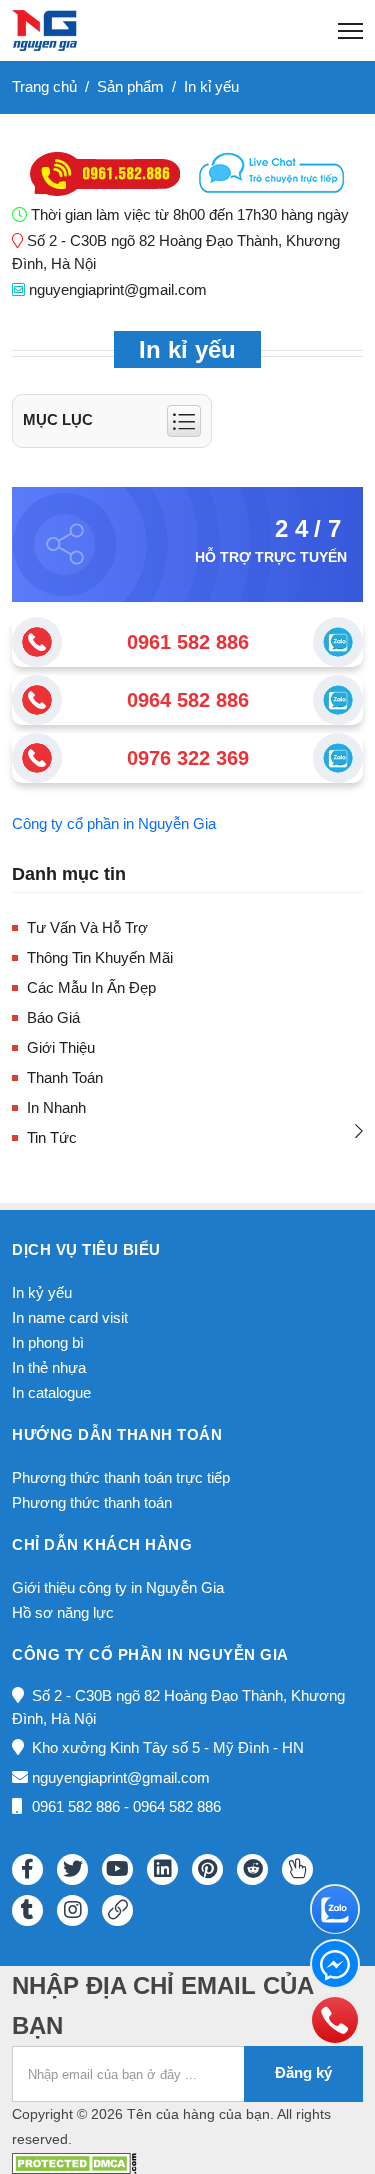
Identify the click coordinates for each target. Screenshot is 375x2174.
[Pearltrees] (297, 1869)
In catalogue (51, 1392)
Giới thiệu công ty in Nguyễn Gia (118, 1587)
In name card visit (70, 1317)
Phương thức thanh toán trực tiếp (121, 1477)
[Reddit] (252, 1869)
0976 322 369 (188, 758)
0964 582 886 (188, 700)
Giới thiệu (61, 1047)
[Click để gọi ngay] (37, 642)
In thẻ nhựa (49, 1367)
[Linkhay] (117, 1910)
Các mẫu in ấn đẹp (91, 987)
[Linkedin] (162, 1869)
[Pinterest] (207, 1869)
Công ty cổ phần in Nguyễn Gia (114, 823)
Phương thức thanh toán (92, 1502)
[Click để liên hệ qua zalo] (338, 642)
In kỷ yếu (42, 1292)
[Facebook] (27, 1869)
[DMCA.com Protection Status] (74, 2162)
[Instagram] (72, 1910)
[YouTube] (117, 1869)
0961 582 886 (188, 642)
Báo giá (53, 1017)
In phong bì (48, 1342)
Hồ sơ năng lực (63, 1612)
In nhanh (56, 1107)
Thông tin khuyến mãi (100, 957)
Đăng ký (303, 2072)
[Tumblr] (27, 1910)
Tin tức (52, 1137)
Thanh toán (65, 1077)
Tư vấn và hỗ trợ (87, 927)
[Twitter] (72, 1869)
